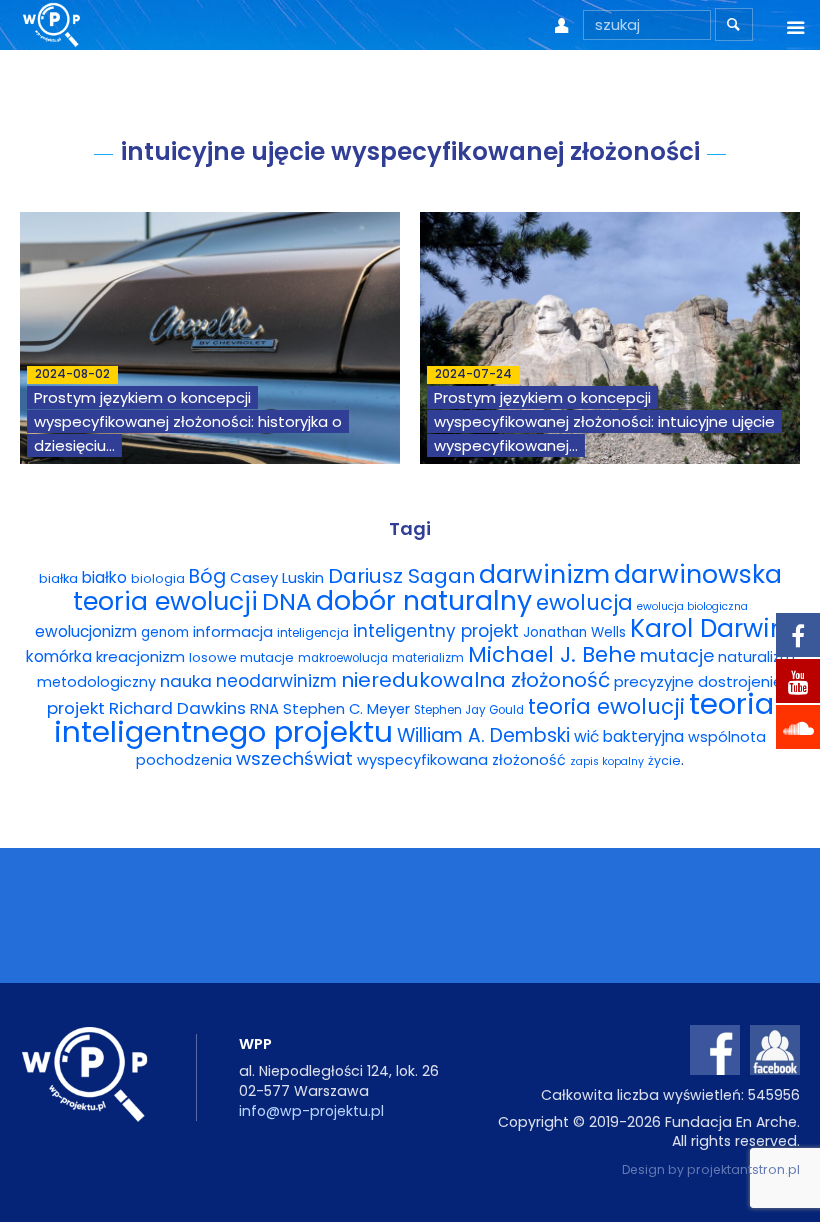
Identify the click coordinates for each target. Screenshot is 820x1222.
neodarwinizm (276, 681)
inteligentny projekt (436, 631)
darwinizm (544, 574)
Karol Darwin (708, 628)
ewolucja (584, 602)
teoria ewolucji (606, 706)
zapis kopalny (607, 761)
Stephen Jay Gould (469, 710)
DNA (287, 601)
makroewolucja (343, 658)
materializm (428, 658)
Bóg (207, 576)
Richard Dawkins (177, 708)
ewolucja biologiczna (692, 606)
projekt (76, 708)
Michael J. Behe (552, 654)
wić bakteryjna (629, 736)
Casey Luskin (277, 577)
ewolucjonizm (86, 631)
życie (664, 760)
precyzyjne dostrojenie (698, 681)
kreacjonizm (140, 656)
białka (58, 578)
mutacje (677, 656)
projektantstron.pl (743, 1169)
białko (104, 577)
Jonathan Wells (574, 632)
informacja (233, 632)
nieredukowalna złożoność (475, 680)
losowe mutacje (241, 657)
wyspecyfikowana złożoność (461, 760)
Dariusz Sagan (401, 576)
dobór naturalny (424, 600)
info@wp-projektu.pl (311, 1111)
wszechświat (294, 758)
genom (165, 632)
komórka (59, 656)
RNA (264, 708)
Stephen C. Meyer (346, 709)
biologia (158, 578)
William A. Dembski (483, 735)
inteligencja (313, 632)
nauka (186, 681)
